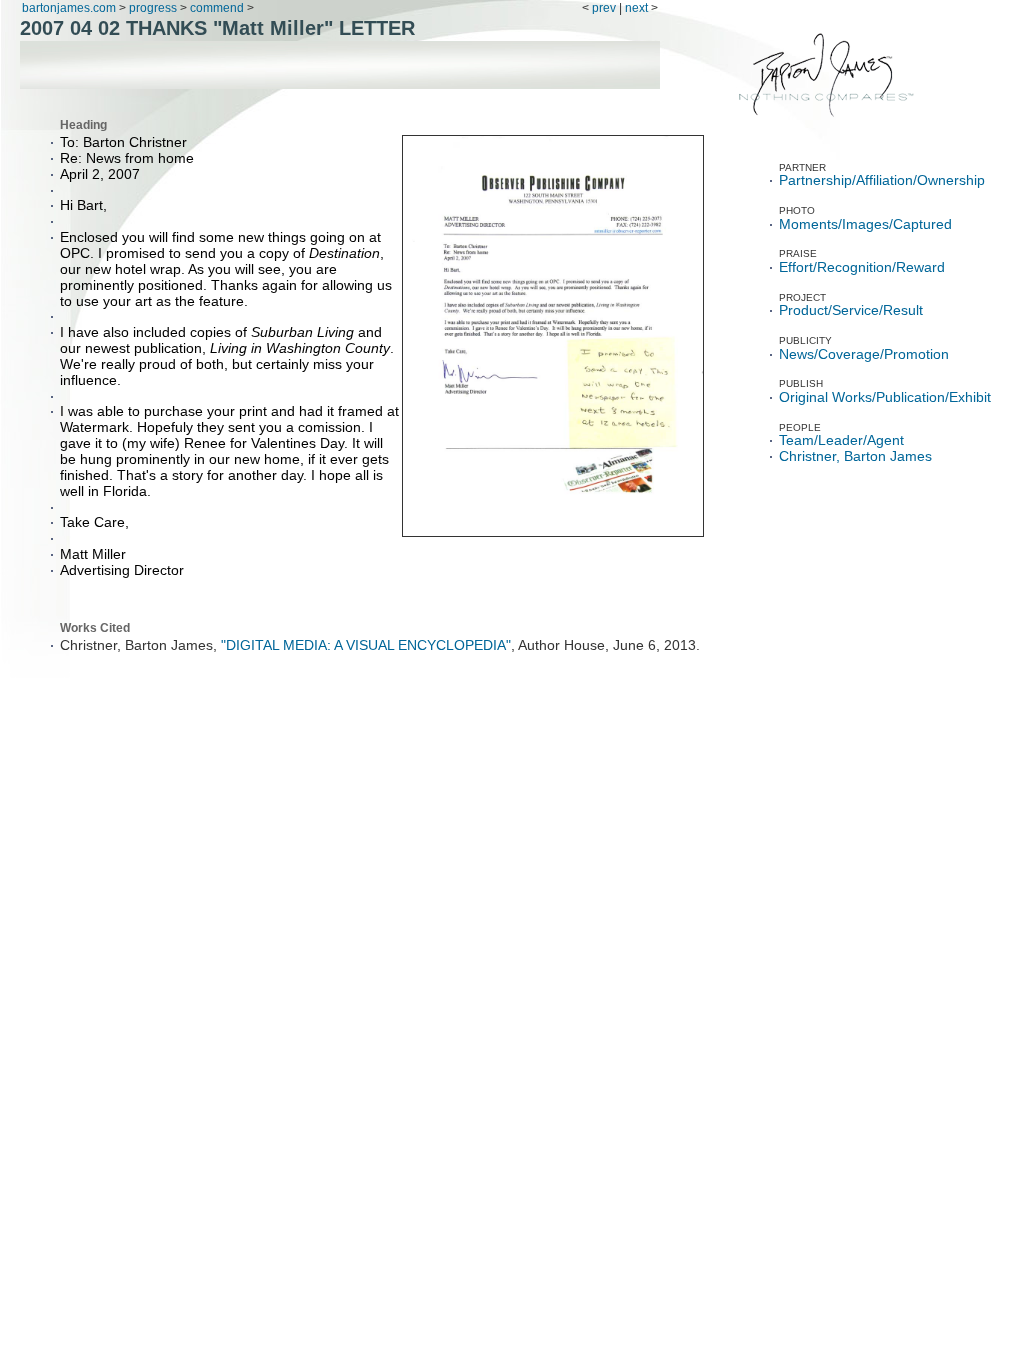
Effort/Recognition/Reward (862, 267)
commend (217, 8)
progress (153, 8)
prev (604, 8)
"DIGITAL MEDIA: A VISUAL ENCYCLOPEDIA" (366, 645)
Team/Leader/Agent (841, 440)
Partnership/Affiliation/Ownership (882, 180)
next (636, 8)
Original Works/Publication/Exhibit (885, 397)
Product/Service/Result (851, 310)
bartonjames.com (70, 8)
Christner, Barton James (855, 456)
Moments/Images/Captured (865, 224)
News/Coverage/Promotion (864, 354)
